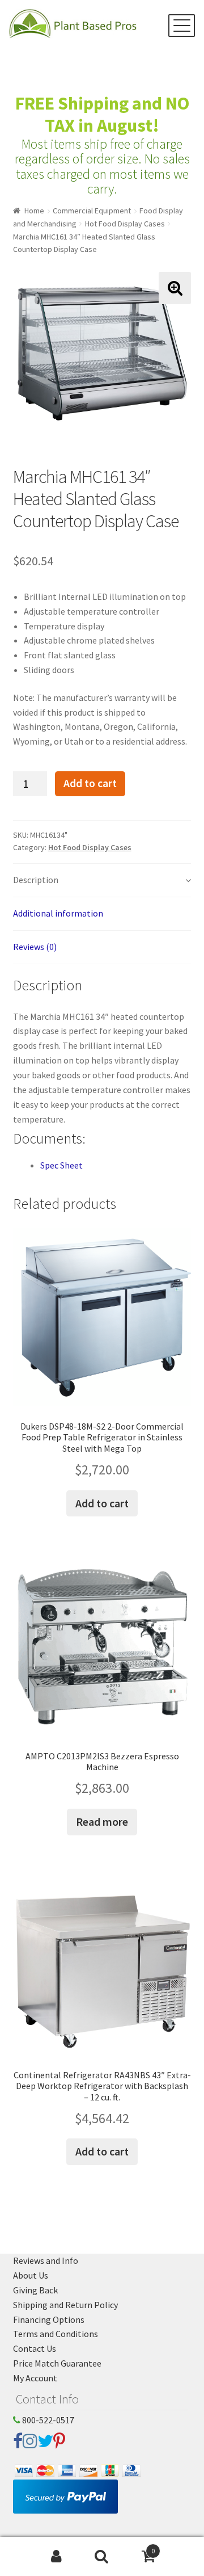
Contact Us (35, 2348)
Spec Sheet (61, 1165)
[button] (175, 288)
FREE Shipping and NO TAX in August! (102, 114)
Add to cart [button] (102, 1503)
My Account (35, 2378)
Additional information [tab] (58, 913)
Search (102, 2557)
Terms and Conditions (56, 2334)
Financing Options (49, 2319)
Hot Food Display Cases (125, 224)
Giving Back (35, 2290)
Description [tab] (36, 880)
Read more (102, 1821)
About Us (31, 2275)
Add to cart (90, 783)
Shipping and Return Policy (65, 2305)
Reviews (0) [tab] (35, 947)
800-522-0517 (47, 2420)
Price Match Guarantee (57, 2363)
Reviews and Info (46, 2260)
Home (34, 211)
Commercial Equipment (92, 211)
